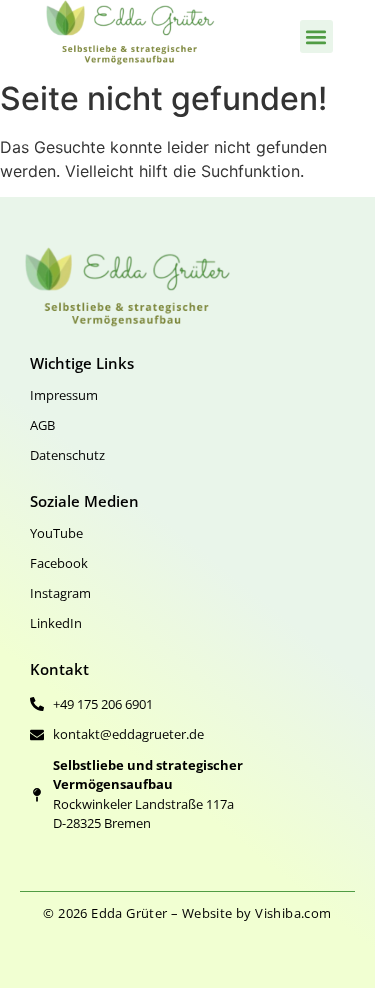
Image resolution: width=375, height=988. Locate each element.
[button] (316, 36)
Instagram (60, 593)
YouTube (56, 533)
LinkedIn (56, 623)
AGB (42, 425)
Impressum (64, 395)
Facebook (59, 563)
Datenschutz (67, 455)
